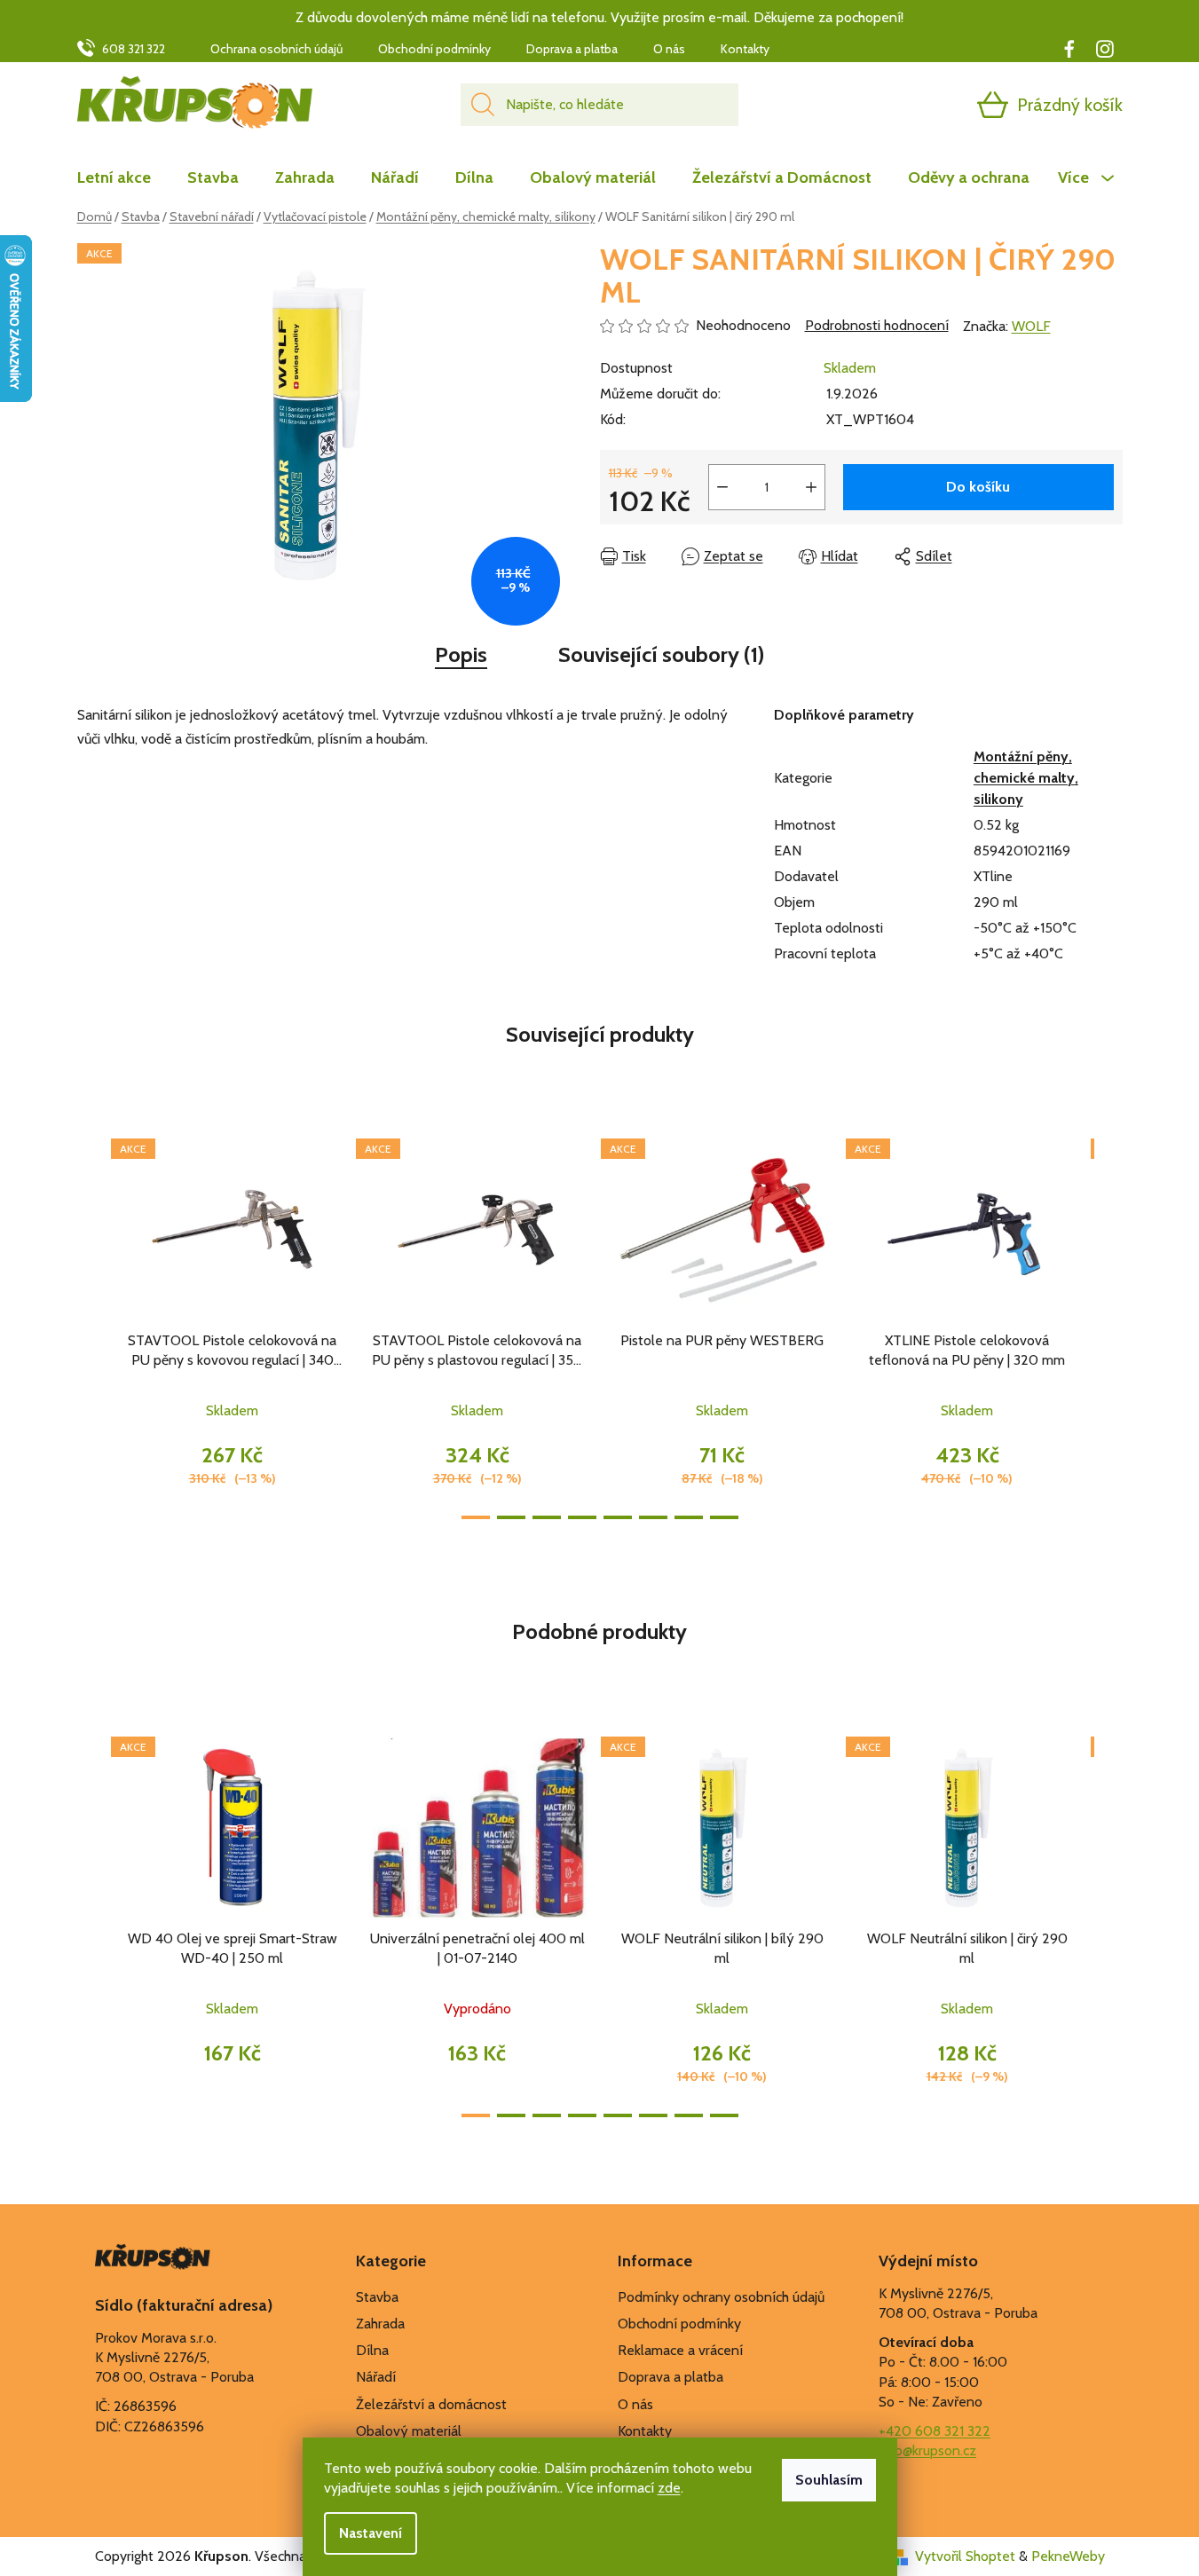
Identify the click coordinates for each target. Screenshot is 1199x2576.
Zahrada (380, 2324)
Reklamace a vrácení (680, 2350)
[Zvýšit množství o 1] (811, 487)
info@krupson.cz (927, 2450)
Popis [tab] (461, 654)
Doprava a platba (572, 49)
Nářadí (376, 2377)
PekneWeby (1068, 2556)
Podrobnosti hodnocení (877, 325)
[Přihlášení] (924, 105)
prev (91, 1324)
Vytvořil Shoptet (965, 2556)
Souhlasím (829, 2480)
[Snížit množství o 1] (722, 487)
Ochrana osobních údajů (276, 49)
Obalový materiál (409, 2431)
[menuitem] (123, 177)
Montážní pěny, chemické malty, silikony (1026, 778)
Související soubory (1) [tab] (661, 654)
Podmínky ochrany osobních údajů (721, 2297)
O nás (669, 49)
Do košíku (978, 487)
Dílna (372, 2350)
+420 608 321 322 (935, 2431)
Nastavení (371, 2533)
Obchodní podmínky (434, 49)
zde (669, 2488)
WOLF (1031, 326)
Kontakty (745, 49)
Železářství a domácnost (431, 2404)
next (1108, 1324)
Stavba (377, 2297)
